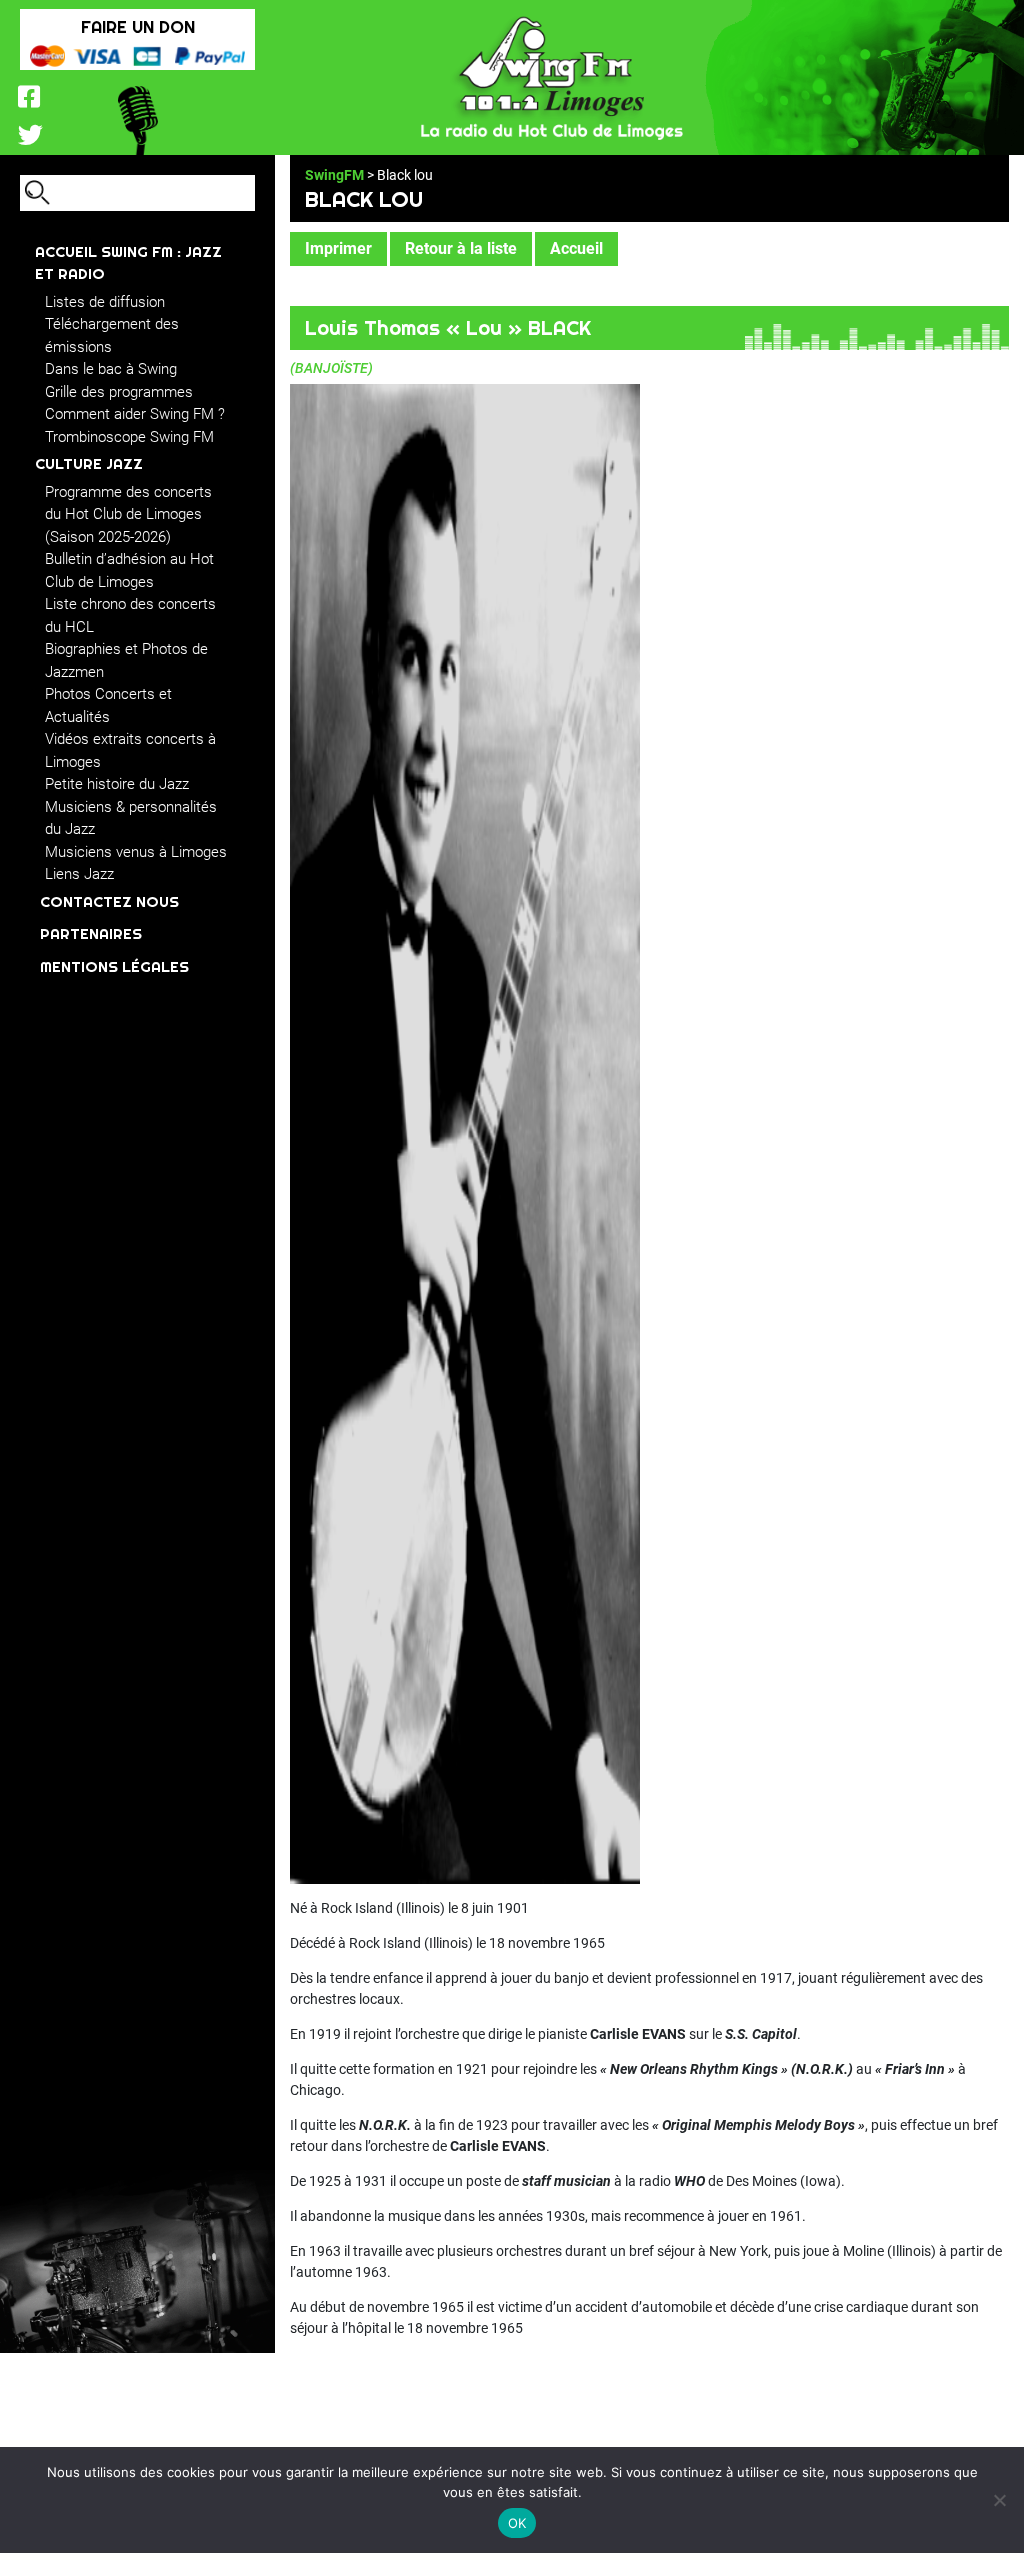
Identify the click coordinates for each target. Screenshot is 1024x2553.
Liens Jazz (79, 874)
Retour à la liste (461, 248)
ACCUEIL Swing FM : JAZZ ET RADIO (128, 263)
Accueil (576, 248)
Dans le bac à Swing (111, 369)
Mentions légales (114, 966)
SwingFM (334, 175)
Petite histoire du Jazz (117, 784)
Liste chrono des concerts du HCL (130, 615)
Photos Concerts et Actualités (108, 705)
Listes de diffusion (105, 302)
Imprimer (338, 248)
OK (517, 2523)
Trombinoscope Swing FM (129, 437)
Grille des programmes (119, 392)
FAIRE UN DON (138, 26)
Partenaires (91, 933)
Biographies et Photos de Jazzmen (126, 660)
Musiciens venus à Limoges (136, 852)
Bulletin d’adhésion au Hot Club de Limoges (129, 570)
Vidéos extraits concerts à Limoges (130, 750)
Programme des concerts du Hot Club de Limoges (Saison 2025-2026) (128, 514)
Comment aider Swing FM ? (135, 414)
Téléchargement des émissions (112, 335)
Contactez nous (109, 901)
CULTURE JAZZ (89, 463)
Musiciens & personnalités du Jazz (131, 818)
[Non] (999, 2500)
